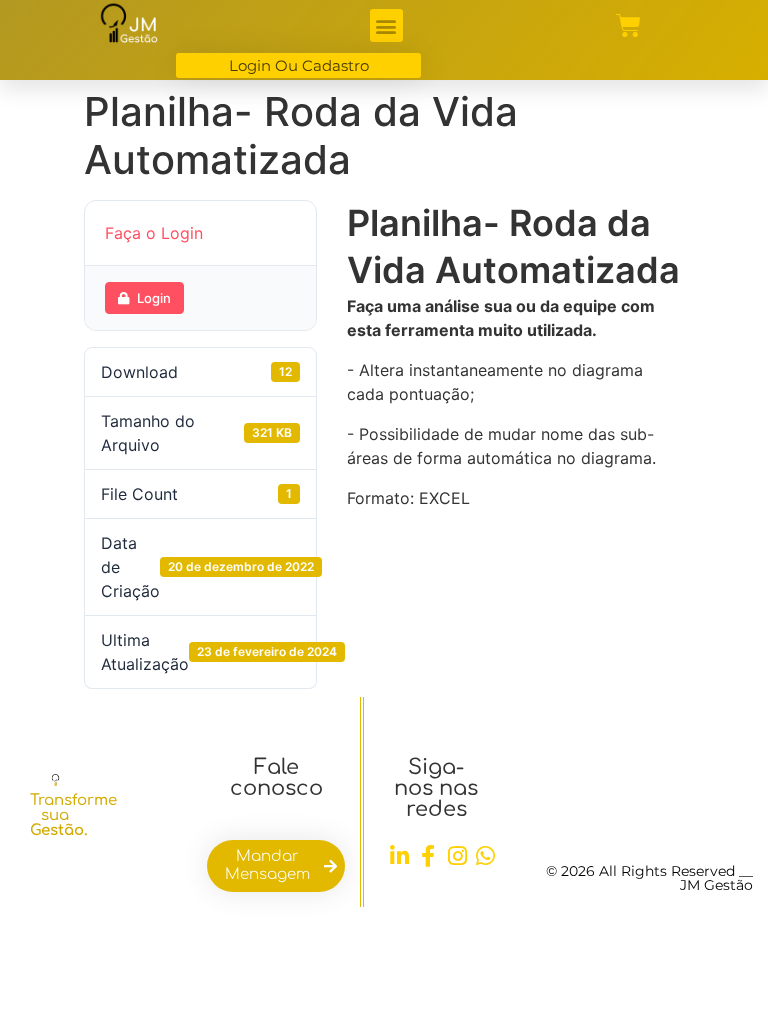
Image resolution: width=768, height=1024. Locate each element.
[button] (386, 25)
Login (154, 298)
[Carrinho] (628, 25)
